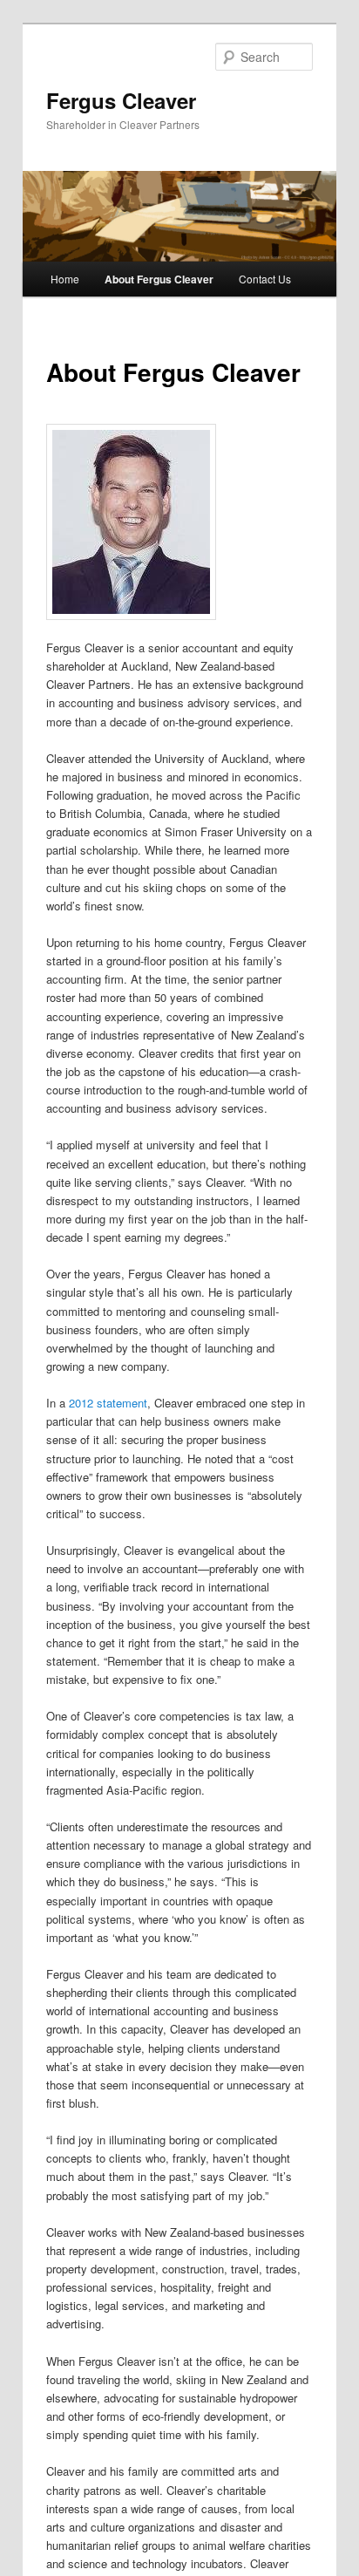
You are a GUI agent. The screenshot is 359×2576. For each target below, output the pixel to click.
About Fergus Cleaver (159, 279)
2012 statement (108, 1403)
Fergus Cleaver (121, 100)
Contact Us (265, 279)
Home (65, 279)
